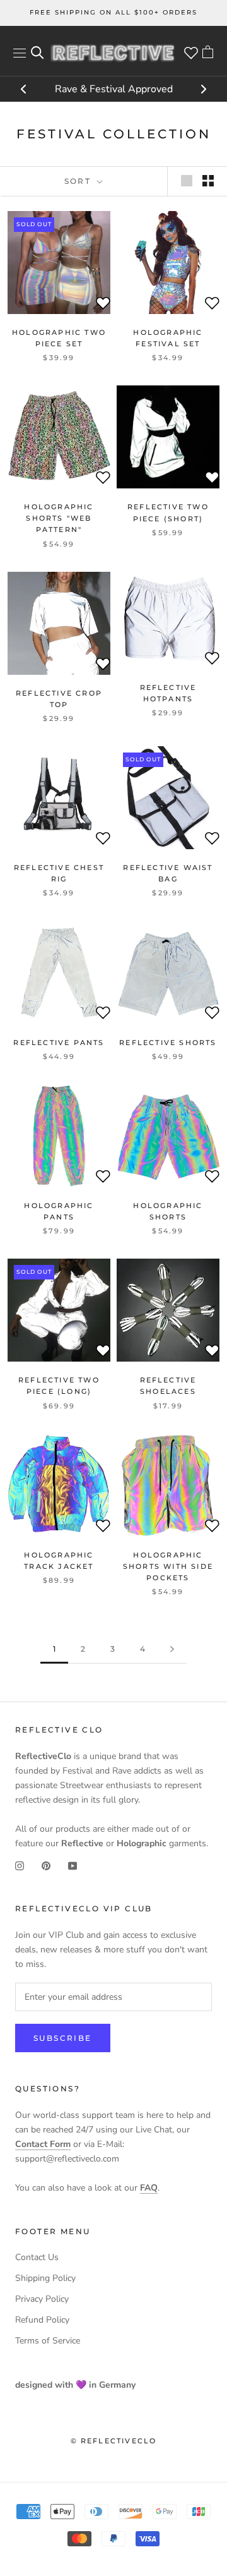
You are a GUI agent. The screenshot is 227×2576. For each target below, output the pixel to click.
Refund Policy (42, 2320)
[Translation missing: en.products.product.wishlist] (103, 305)
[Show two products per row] (208, 181)
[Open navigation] (20, 53)
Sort (79, 181)
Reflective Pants (59, 1043)
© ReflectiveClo (114, 2441)
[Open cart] (208, 53)
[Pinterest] (46, 1865)
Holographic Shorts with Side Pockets (168, 1566)
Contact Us (37, 2257)
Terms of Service (48, 2341)
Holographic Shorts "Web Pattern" (59, 518)
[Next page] (172, 1649)
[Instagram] (20, 1865)
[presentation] (24, 90)
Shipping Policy (45, 2278)
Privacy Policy (42, 2299)
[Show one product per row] (187, 181)
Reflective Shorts (168, 1043)
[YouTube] (73, 1865)
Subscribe (63, 2038)
